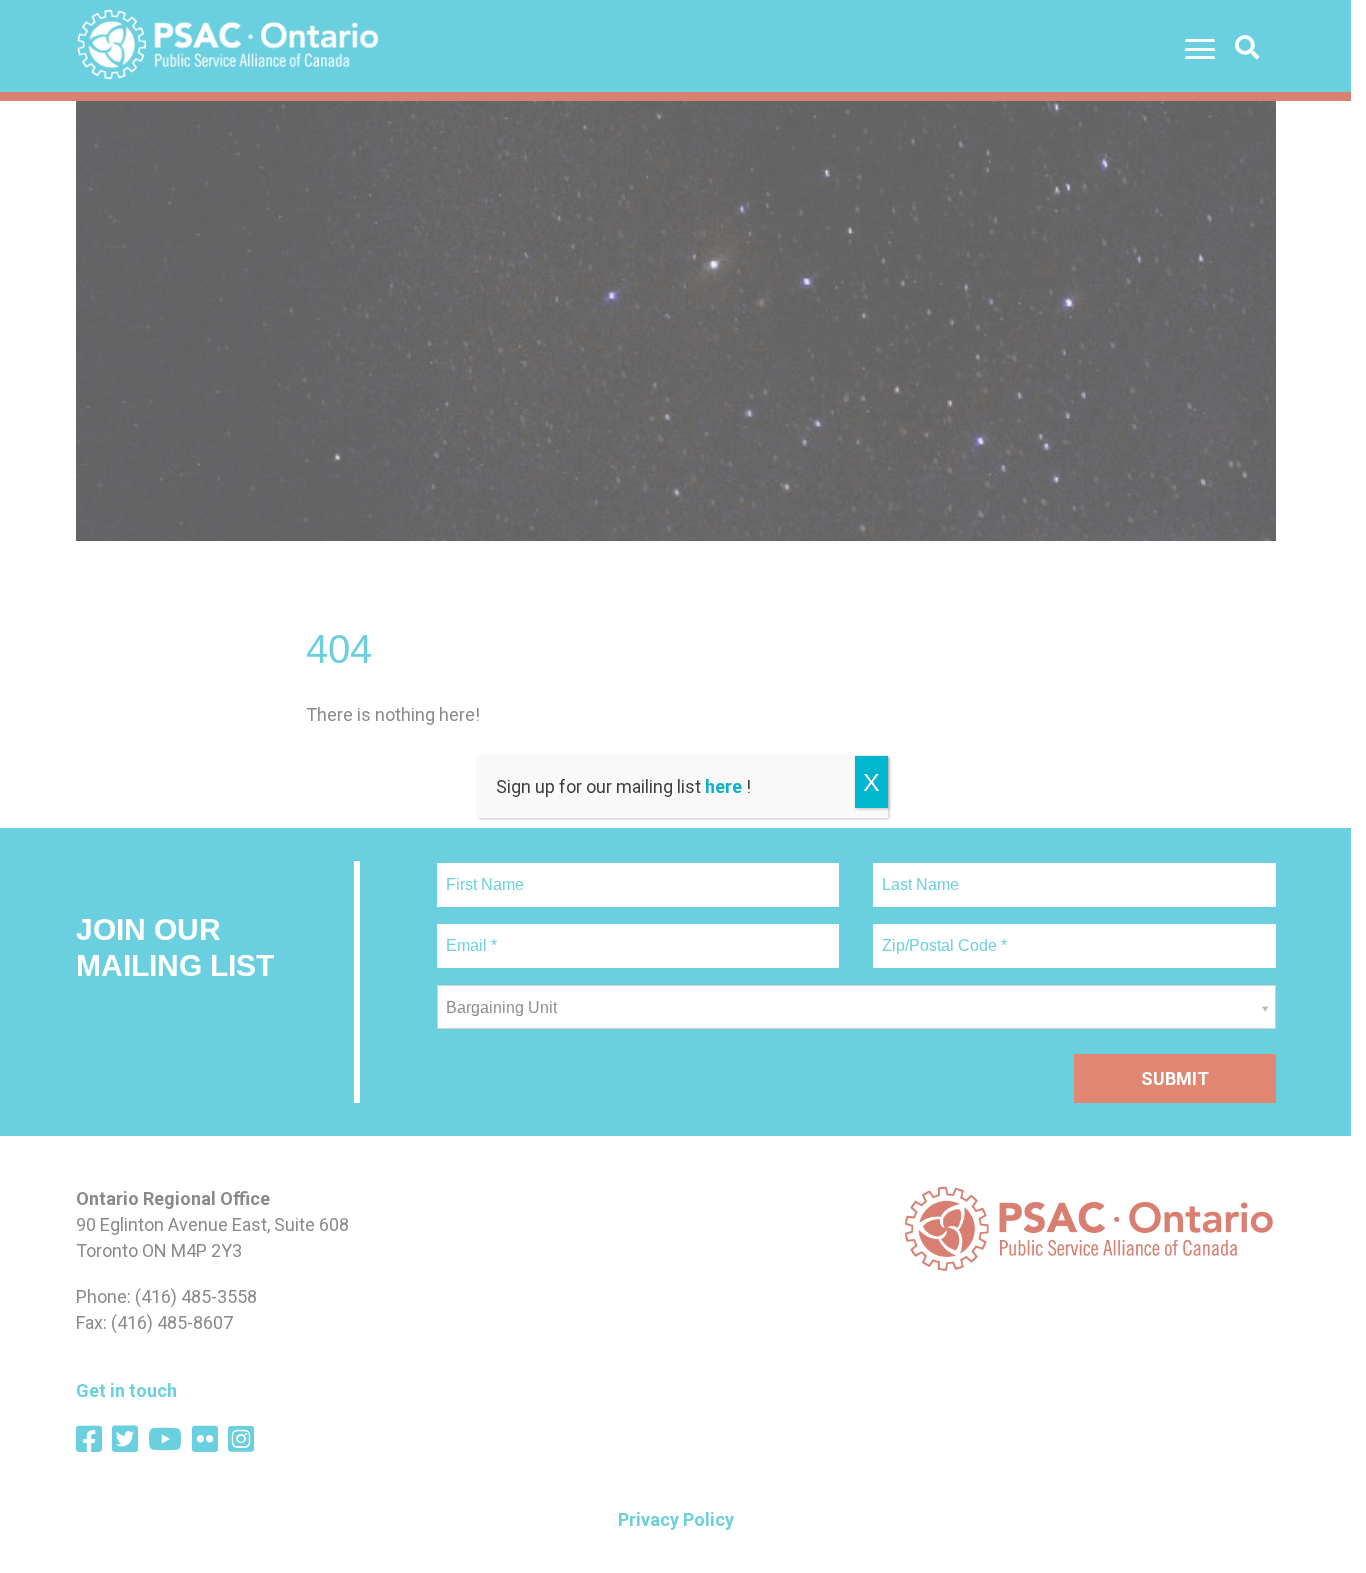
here (723, 786)
